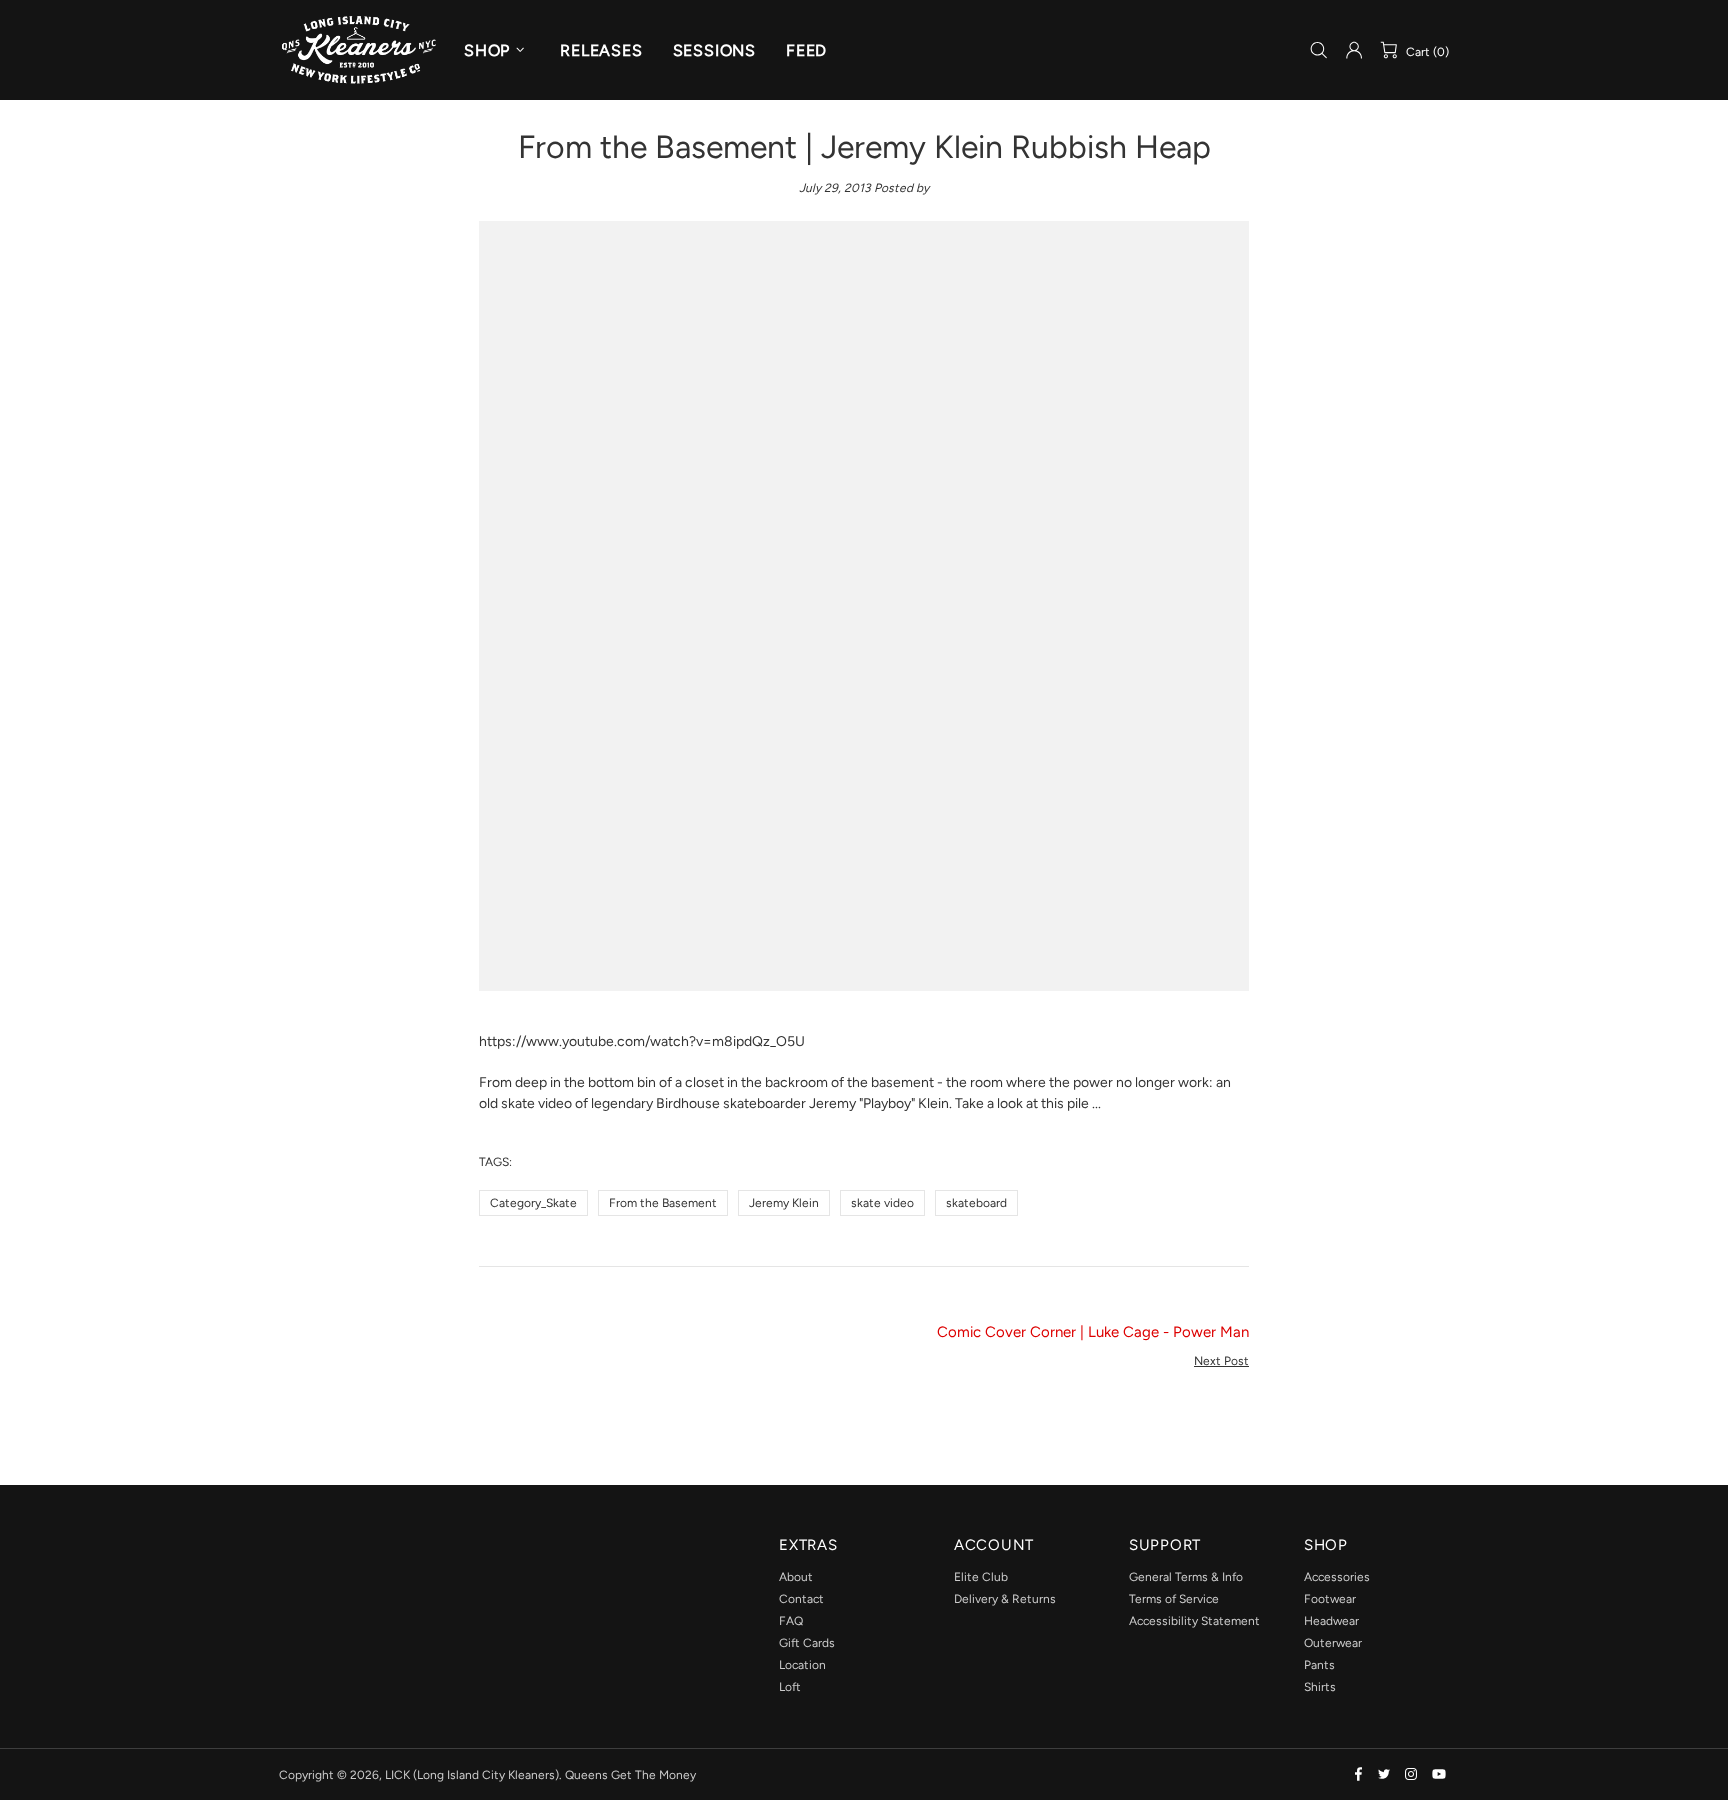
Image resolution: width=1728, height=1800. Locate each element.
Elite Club (981, 1577)
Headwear (1331, 1621)
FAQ (791, 1621)
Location (802, 1665)
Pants (1319, 1665)
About (796, 1577)
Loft (790, 1687)
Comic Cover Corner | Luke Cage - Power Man (1093, 1332)
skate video (882, 1203)
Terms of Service (1174, 1599)
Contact (801, 1599)
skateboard (976, 1203)
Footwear (1330, 1599)
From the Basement (663, 1203)
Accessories (1337, 1577)
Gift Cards (807, 1643)
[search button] (1319, 50)
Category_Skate (533, 1203)
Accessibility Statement (1194, 1621)
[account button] (1354, 50)
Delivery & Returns (1005, 1599)
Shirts (1320, 1687)
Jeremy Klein (784, 1203)
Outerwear (1333, 1643)
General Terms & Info (1186, 1577)
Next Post (1221, 1361)
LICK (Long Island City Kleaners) (359, 49)
